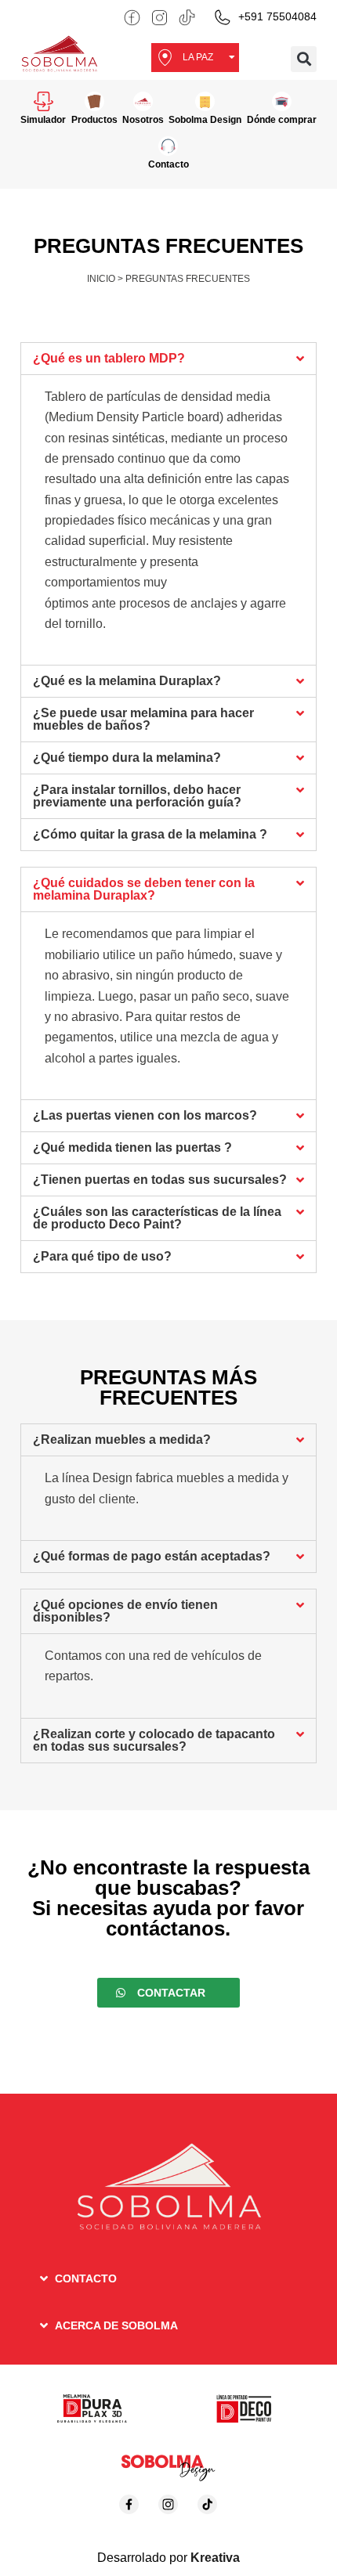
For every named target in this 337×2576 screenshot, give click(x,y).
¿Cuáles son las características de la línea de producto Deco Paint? (157, 1218)
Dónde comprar (282, 120)
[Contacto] (168, 146)
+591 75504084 (277, 16)
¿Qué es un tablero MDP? (109, 358)
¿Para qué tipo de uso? (102, 1256)
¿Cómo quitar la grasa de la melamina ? (150, 834)
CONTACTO (86, 2278)
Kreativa (215, 2558)
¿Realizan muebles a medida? (122, 1440)
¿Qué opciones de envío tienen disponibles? (125, 1611)
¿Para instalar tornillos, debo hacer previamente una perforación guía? (137, 796)
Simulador (43, 120)
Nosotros (143, 120)
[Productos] (94, 101)
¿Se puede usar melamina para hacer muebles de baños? (143, 719)
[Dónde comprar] (282, 101)
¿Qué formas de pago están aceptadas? (152, 1556)
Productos (94, 120)
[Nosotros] (143, 101)
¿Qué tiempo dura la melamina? (127, 758)
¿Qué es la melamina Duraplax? (127, 681)
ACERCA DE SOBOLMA (116, 2325)
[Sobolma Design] (205, 101)
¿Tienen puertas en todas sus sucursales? (160, 1180)
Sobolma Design (205, 120)
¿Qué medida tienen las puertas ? (132, 1147)
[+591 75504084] (222, 18)
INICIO (101, 279)
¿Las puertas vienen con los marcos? (145, 1115)
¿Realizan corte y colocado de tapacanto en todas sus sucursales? (154, 1740)
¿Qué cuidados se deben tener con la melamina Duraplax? (144, 889)
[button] (304, 59)
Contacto (168, 164)
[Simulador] (43, 101)
